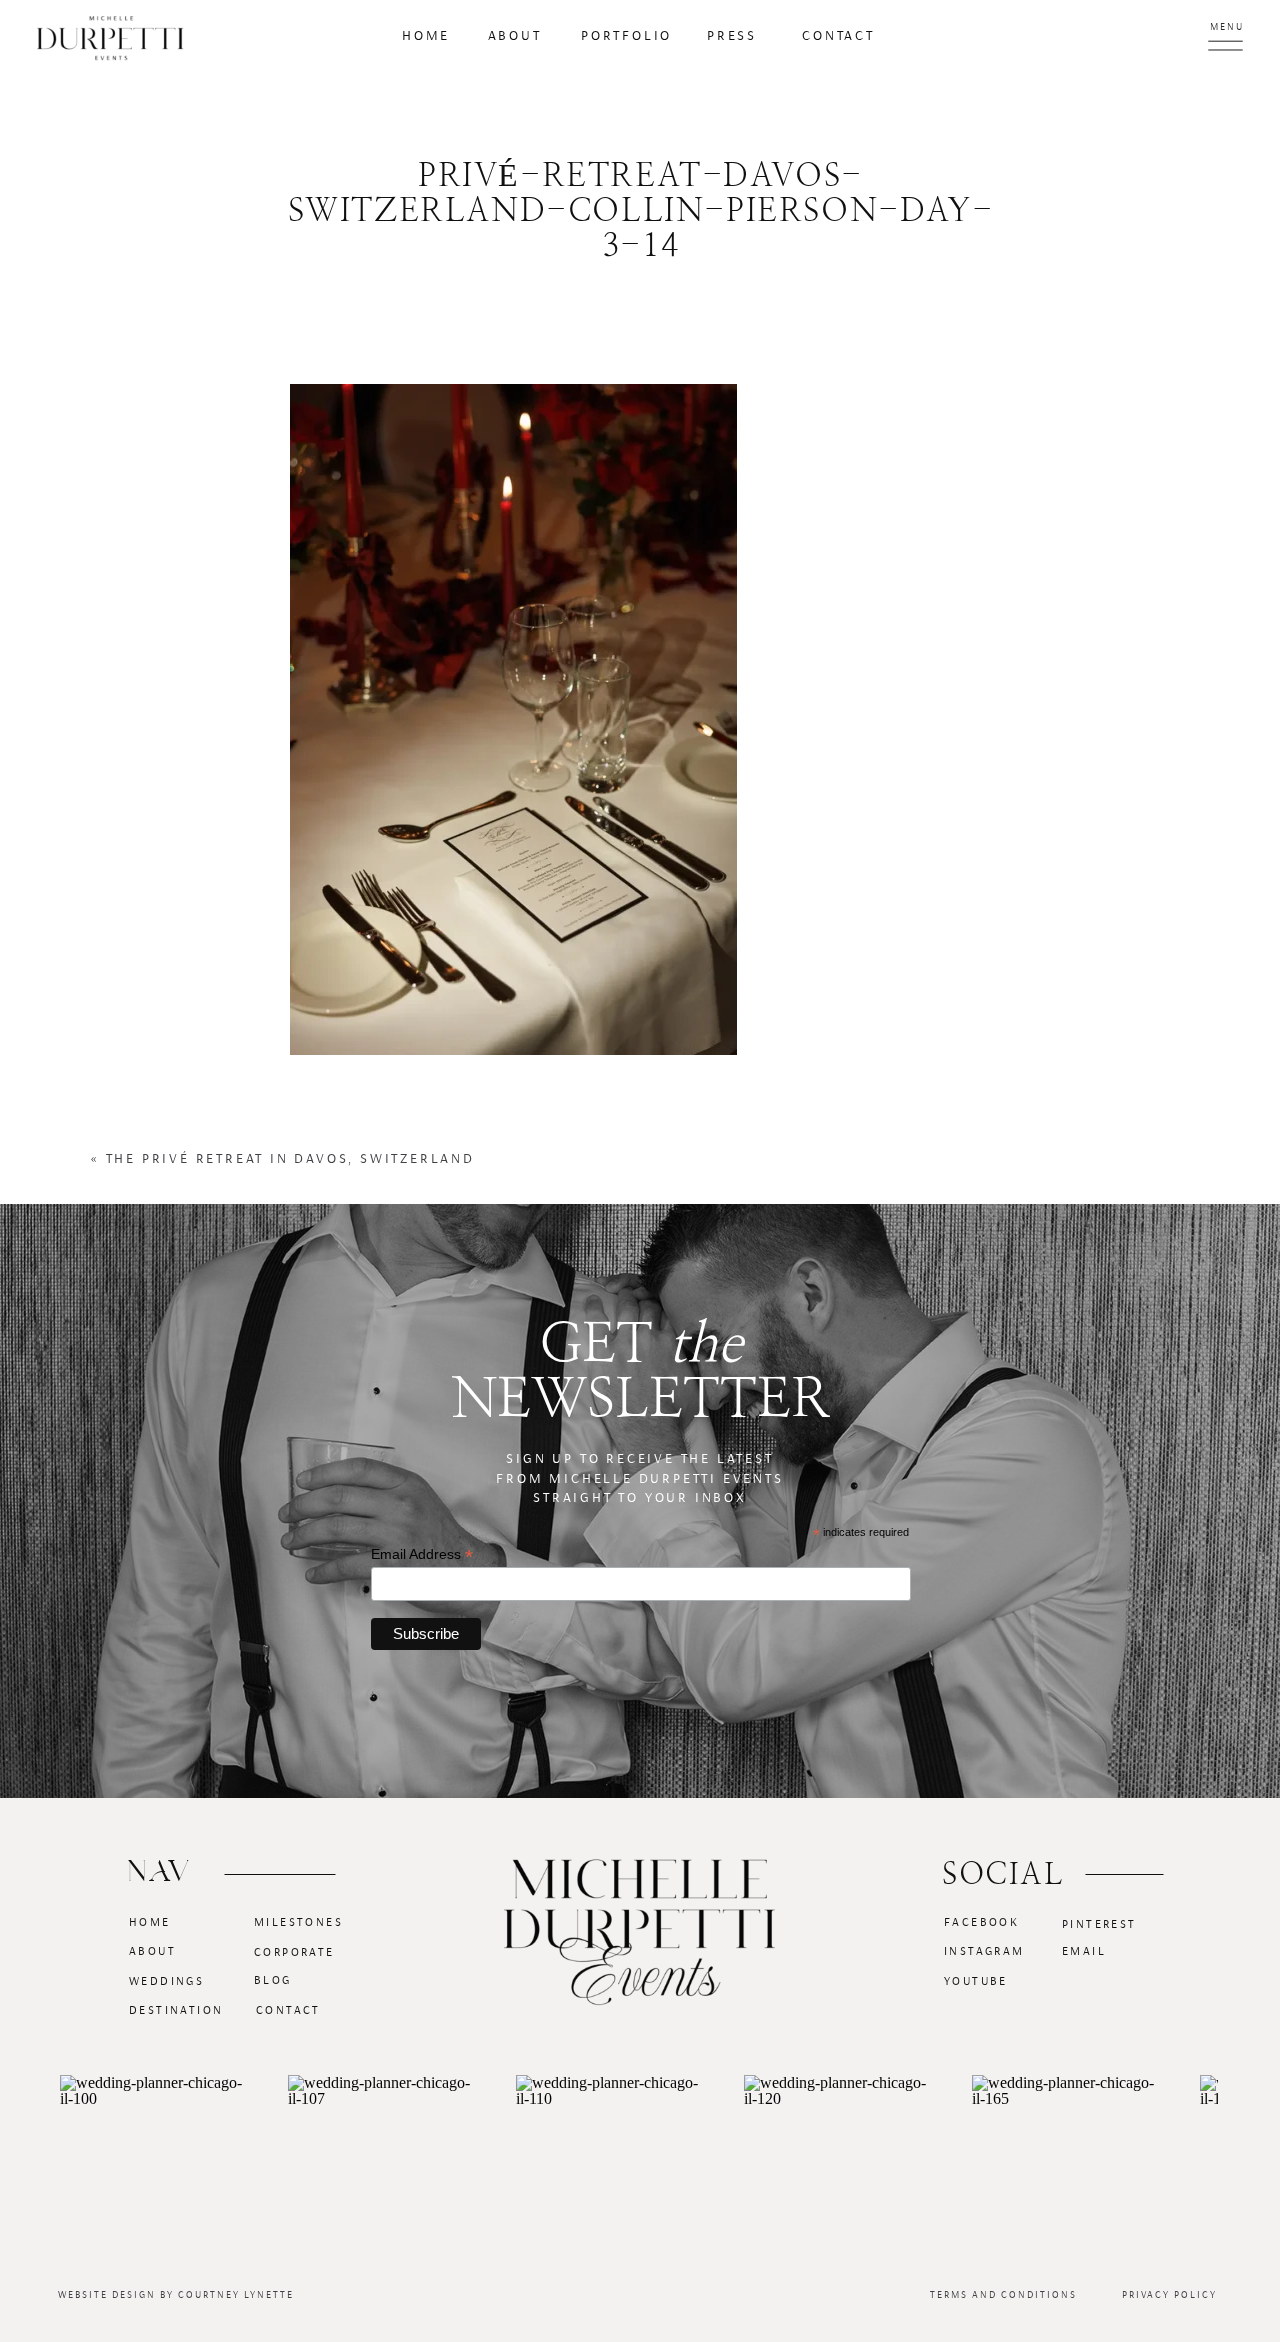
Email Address (422, 1554)
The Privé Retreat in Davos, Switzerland (290, 1159)
